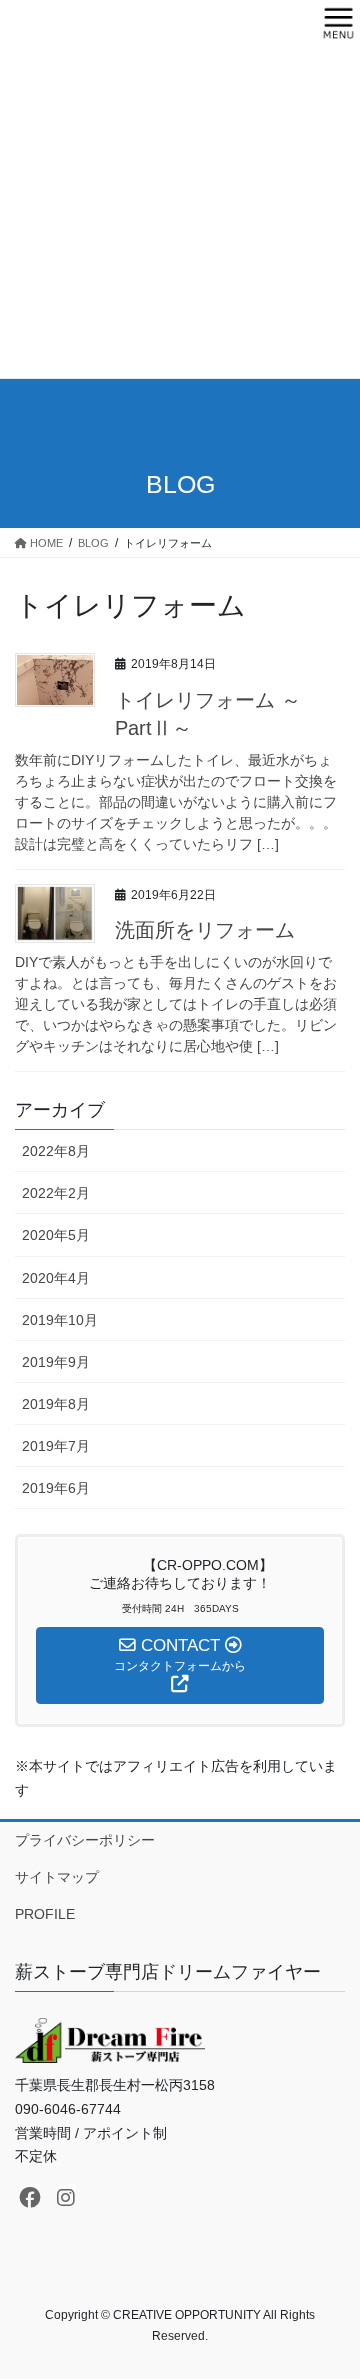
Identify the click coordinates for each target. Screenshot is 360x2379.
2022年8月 (56, 1151)
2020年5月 (56, 1235)
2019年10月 (60, 1320)
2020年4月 (56, 1278)
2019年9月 (56, 1362)
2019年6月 (56, 1488)
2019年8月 (56, 1404)
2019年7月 (56, 1446)
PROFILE (45, 1914)
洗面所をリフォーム (205, 930)
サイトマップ (57, 1877)
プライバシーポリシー (85, 1840)
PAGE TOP (331, 2290)
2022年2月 (56, 1193)
